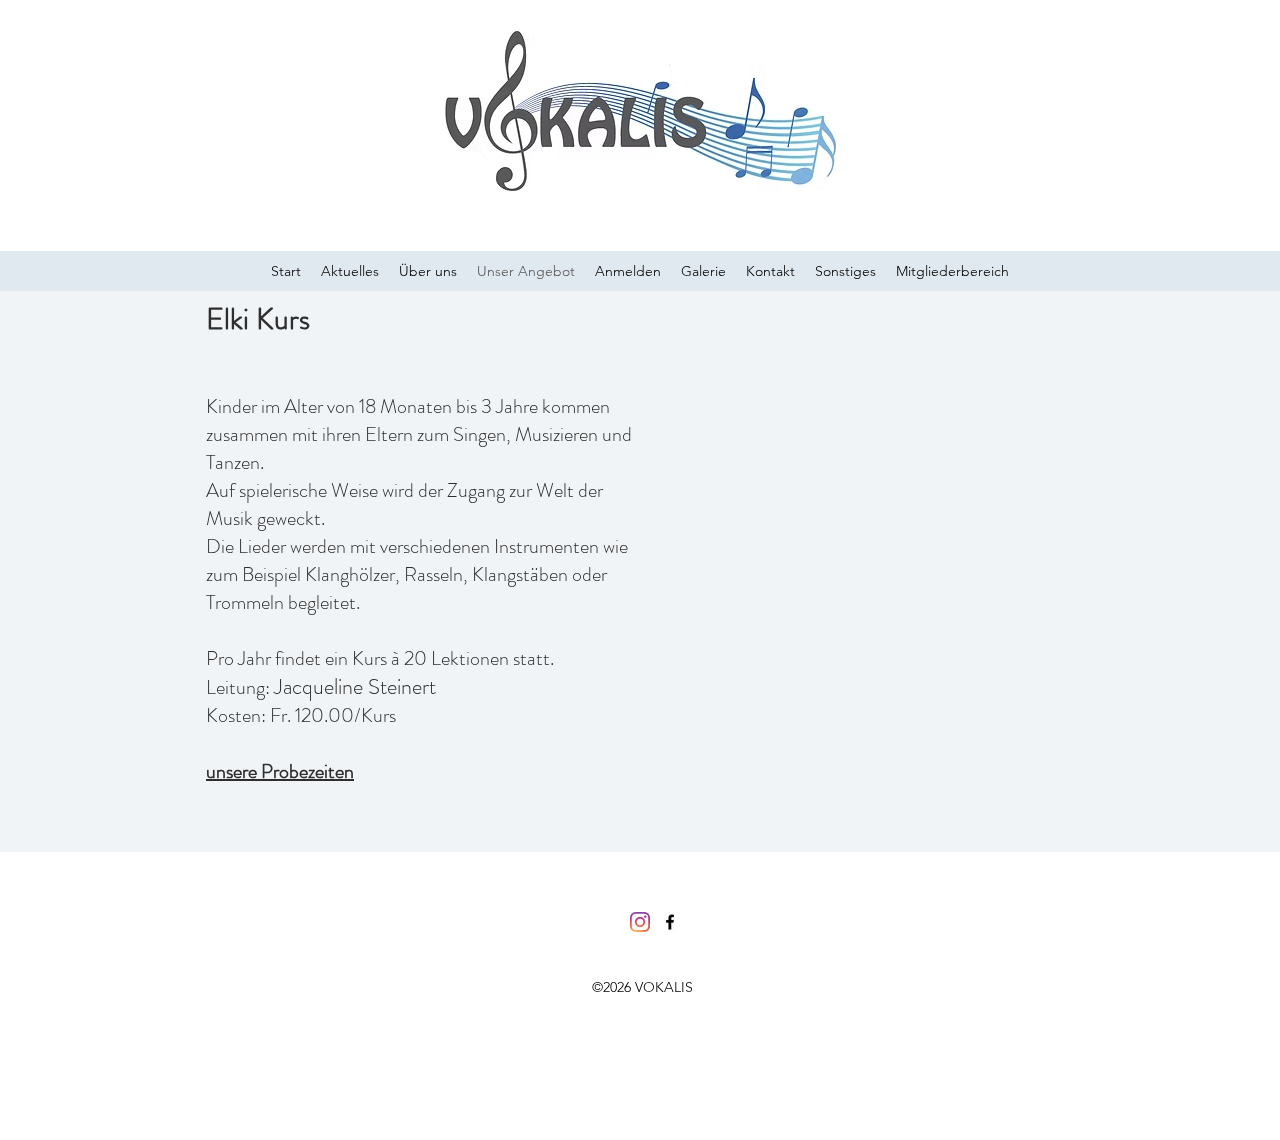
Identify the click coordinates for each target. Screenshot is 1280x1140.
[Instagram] (640, 922)
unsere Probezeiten (280, 771)
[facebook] (670, 922)
